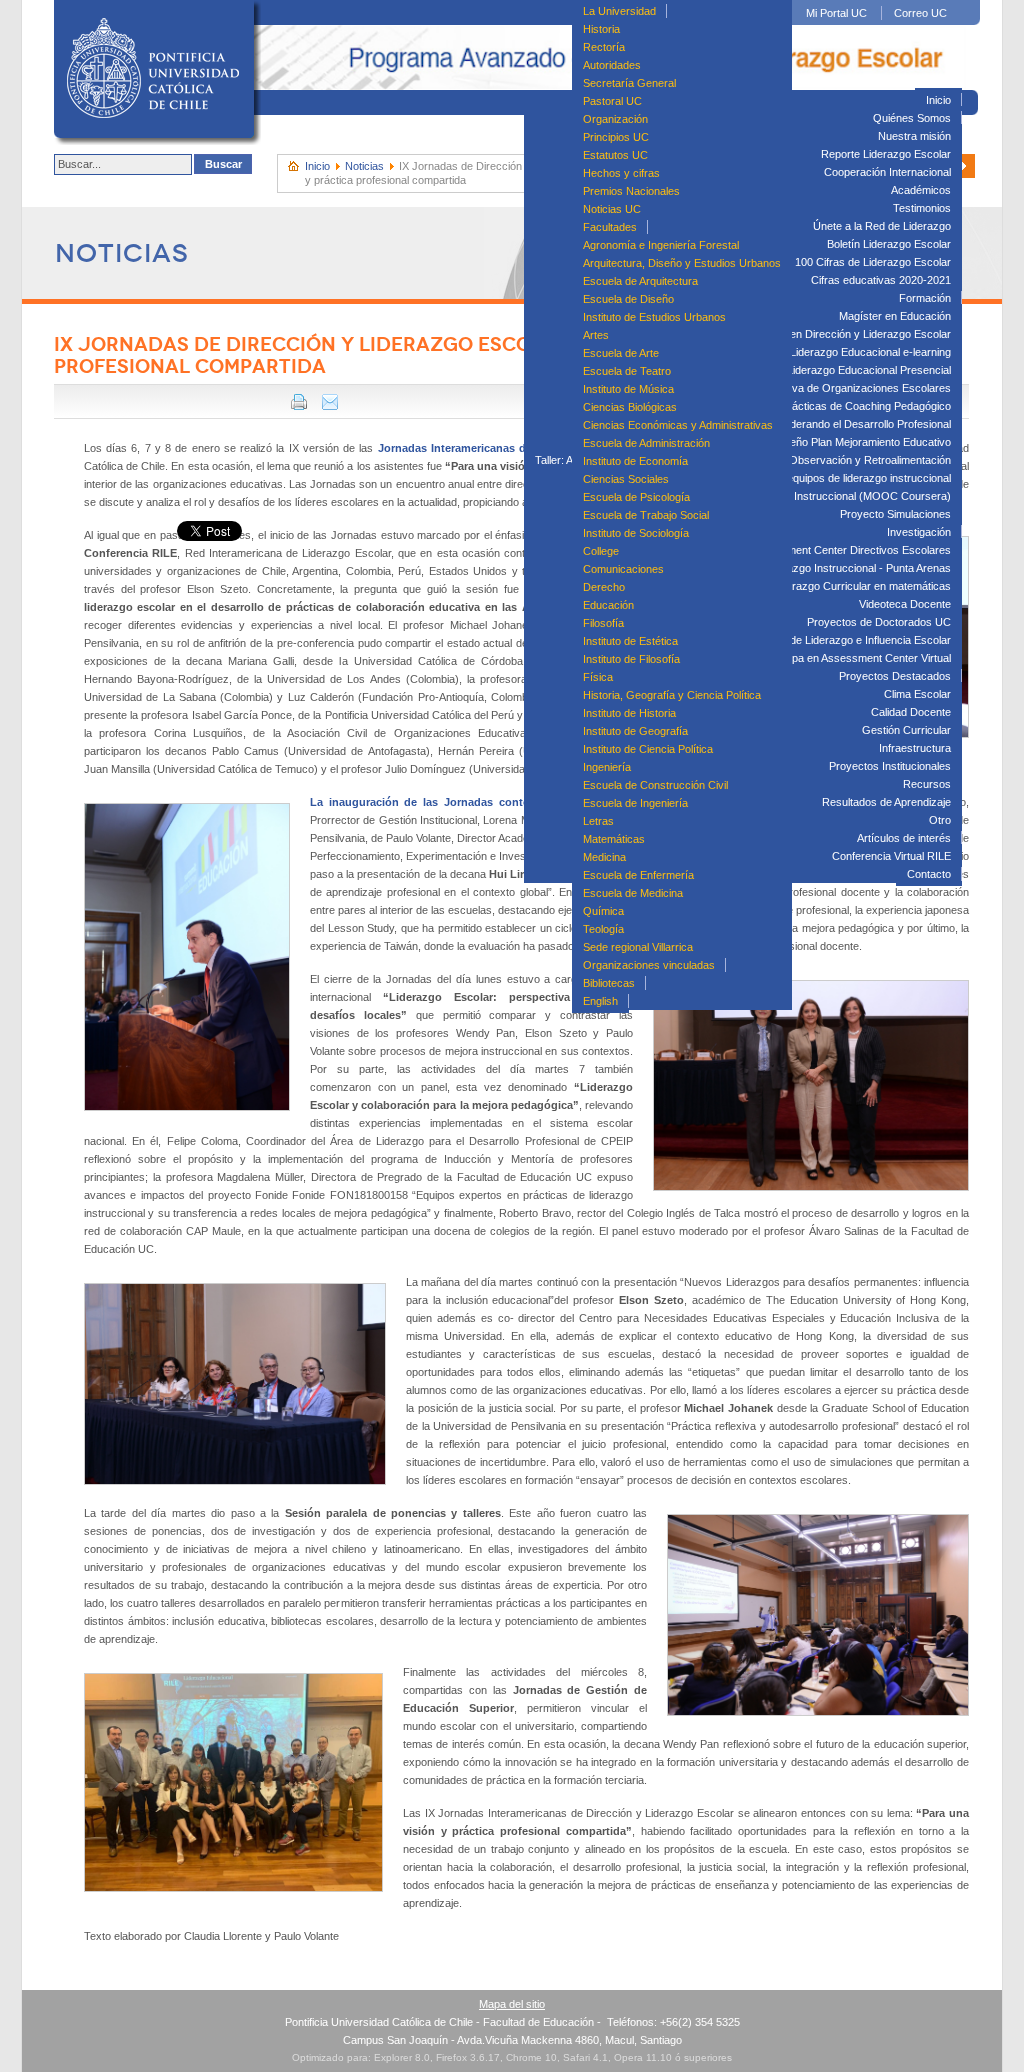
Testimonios (922, 208)
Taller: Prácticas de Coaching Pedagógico (850, 406)
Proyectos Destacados (895, 676)
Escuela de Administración (646, 443)
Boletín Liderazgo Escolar (889, 244)
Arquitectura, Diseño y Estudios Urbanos (682, 263)
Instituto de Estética (630, 641)
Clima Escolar (917, 694)
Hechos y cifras (621, 173)
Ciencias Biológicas (630, 407)
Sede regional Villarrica (638, 947)
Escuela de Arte (621, 353)
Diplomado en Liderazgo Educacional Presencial (834, 370)
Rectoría (604, 47)
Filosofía (603, 623)
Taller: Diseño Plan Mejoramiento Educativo (846, 442)
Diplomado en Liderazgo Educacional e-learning (836, 352)
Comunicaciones (623, 569)
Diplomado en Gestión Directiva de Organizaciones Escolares (801, 388)
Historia (601, 29)
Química (603, 911)
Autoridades (612, 65)
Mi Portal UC (836, 13)
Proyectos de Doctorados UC (879, 622)
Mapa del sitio (512, 2004)
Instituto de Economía (635, 461)
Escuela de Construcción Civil (655, 785)
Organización (615, 119)
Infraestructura (915, 748)
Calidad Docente (911, 712)
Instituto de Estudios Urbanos (654, 317)
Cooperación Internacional (887, 172)
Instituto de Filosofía (631, 659)
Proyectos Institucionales (890, 766)
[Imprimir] (299, 406)
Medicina (604, 857)
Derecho (604, 587)
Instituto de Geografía (635, 731)
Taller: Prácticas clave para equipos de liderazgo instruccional (801, 478)
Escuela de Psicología (636, 497)
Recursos (927, 784)
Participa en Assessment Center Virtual (856, 658)
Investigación (919, 532)
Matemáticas (614, 839)
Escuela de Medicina (633, 893)
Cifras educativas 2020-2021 (881, 280)
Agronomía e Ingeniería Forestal (661, 245)
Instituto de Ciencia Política (648, 749)
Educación (608, 605)
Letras (598, 821)
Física (598, 677)
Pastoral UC (612, 101)
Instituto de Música (628, 389)
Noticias (364, 166)
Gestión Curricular (906, 730)
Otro (940, 820)
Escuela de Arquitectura (640, 281)
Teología (603, 929)
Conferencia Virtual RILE (891, 856)
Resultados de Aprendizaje (886, 802)
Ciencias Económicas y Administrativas (678, 425)
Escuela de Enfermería (638, 875)
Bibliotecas (609, 983)
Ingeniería (607, 767)
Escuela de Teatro (627, 371)
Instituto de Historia (629, 713)
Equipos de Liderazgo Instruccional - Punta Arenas (828, 568)
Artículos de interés (904, 838)
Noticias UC (612, 209)
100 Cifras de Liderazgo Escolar (873, 262)
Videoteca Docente (905, 604)
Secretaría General (629, 83)
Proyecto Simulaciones (895, 514)
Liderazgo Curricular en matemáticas (861, 586)
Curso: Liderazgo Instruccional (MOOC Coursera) (829, 496)
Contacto (929, 874)
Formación (925, 298)
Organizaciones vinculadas (649, 965)
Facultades (610, 227)
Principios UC (616, 137)
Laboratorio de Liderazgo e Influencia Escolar (841, 640)
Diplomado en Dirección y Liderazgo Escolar (843, 334)
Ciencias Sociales (626, 479)
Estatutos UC (615, 155)
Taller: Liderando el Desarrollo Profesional (850, 424)
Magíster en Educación (895, 316)
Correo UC (920, 13)
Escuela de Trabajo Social (646, 515)
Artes (596, 335)
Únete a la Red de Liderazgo (882, 226)
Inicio (938, 100)
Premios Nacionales (631, 191)
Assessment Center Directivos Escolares (850, 550)
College (601, 551)
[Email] (330, 406)
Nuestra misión (914, 136)
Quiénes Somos (912, 118)
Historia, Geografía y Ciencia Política (672, 695)
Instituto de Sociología (636, 533)
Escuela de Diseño (628, 299)
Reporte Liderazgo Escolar (886, 154)
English (600, 1001)
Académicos (921, 190)
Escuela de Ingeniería (635, 803)
